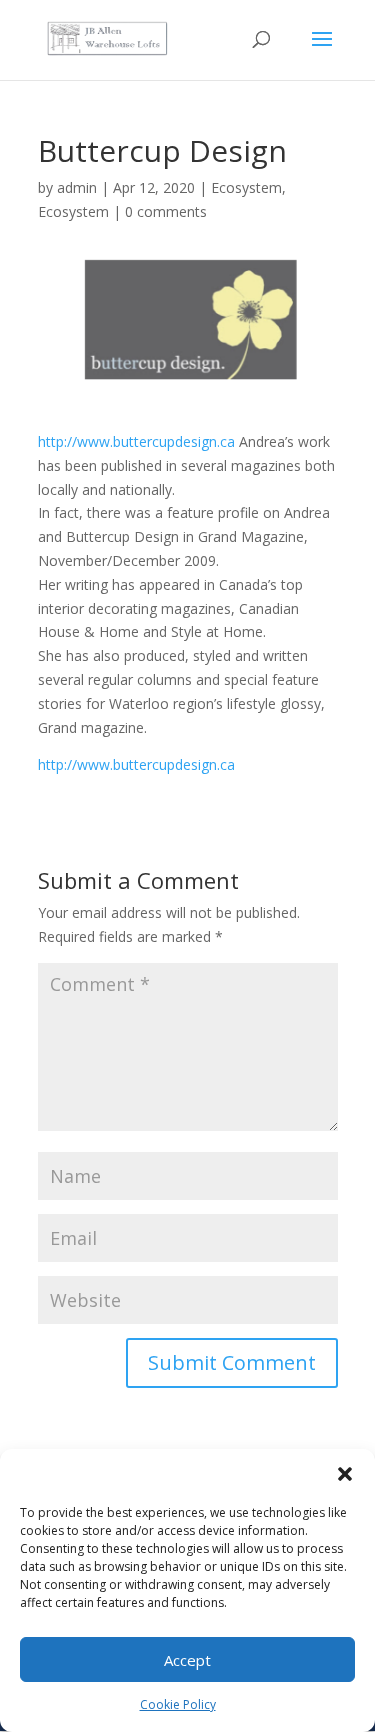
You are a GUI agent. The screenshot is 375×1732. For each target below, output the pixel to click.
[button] (345, 1474)
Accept (187, 1660)
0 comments (166, 211)
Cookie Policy (178, 1704)
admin (77, 187)
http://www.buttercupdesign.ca (136, 441)
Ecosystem (246, 187)
